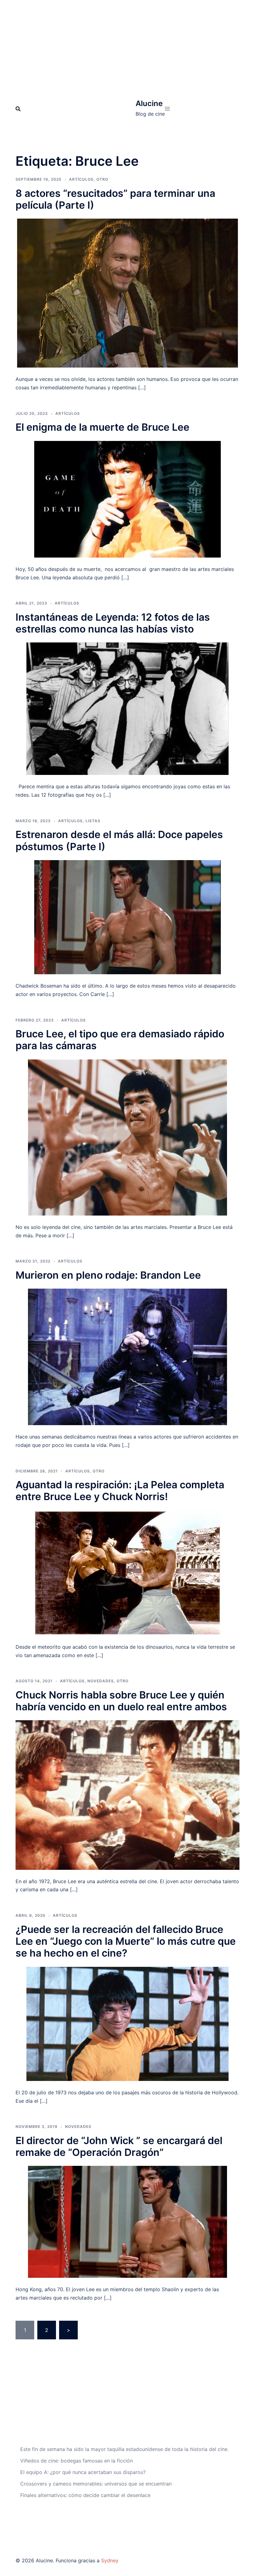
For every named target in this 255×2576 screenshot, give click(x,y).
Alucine (149, 103)
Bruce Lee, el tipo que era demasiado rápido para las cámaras (120, 1040)
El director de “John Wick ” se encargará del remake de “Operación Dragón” (119, 2146)
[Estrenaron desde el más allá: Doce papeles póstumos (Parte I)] (127, 917)
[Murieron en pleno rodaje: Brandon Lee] (127, 1356)
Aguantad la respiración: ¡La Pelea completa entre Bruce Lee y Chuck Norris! (120, 1491)
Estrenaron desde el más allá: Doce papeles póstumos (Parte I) (119, 840)
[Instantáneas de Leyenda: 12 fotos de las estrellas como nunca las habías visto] (127, 708)
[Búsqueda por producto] (18, 109)
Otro (102, 179)
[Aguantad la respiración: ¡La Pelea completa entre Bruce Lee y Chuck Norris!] (127, 1572)
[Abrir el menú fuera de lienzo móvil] (167, 109)
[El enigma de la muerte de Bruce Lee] (127, 498)
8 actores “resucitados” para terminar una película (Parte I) (115, 199)
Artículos (81, 179)
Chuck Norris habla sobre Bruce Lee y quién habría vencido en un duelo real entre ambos (121, 1701)
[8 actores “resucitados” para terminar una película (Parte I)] (127, 293)
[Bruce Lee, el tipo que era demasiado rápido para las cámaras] (127, 1137)
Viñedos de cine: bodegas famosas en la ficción (76, 2461)
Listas (93, 821)
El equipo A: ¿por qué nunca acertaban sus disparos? (83, 2472)
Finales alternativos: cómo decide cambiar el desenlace (85, 2495)
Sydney (110, 2560)
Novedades (101, 1681)
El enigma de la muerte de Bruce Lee (102, 427)
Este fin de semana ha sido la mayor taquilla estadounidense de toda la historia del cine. (124, 2449)
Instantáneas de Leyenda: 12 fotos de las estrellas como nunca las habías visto (113, 623)
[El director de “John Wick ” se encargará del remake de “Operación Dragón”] (127, 2222)
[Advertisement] (127, 47)
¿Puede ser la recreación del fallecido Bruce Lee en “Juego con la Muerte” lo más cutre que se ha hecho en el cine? (126, 1941)
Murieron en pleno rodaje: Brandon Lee (108, 1275)
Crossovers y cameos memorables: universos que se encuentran (96, 2484)
